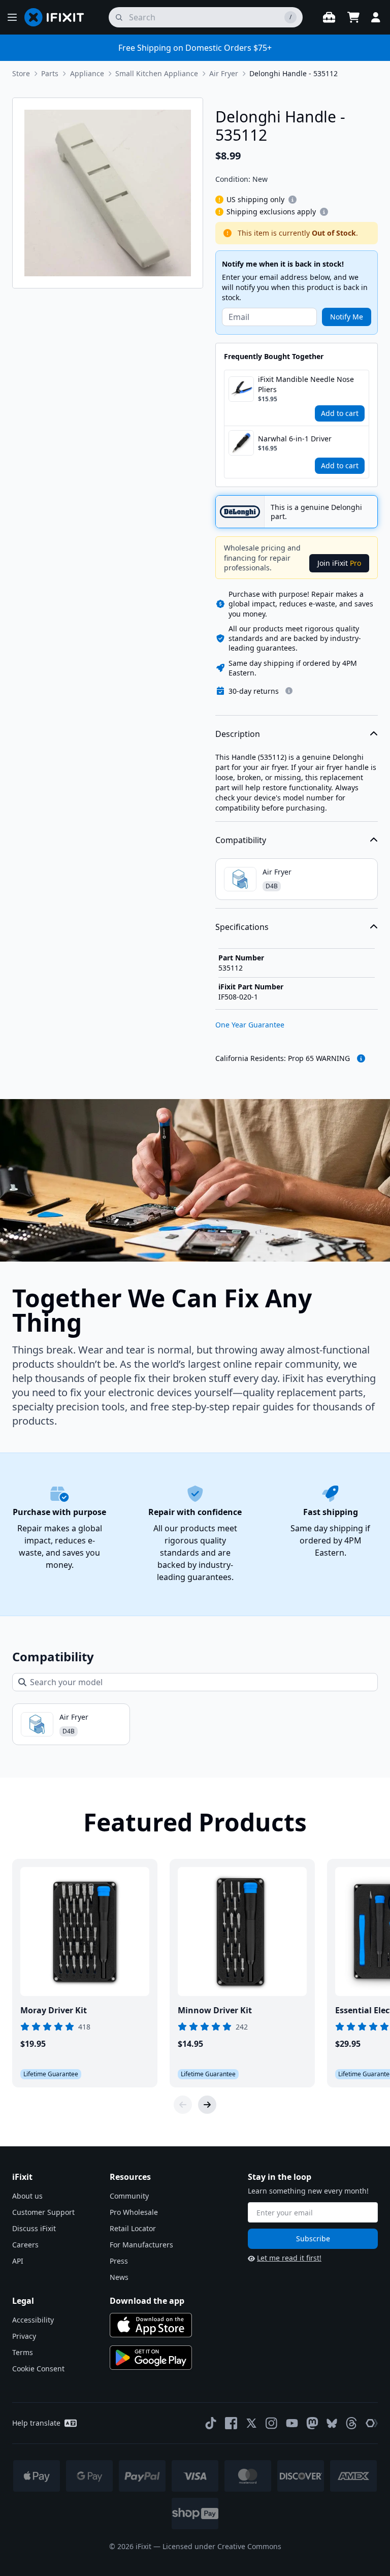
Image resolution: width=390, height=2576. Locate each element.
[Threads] (351, 2423)
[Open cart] (353, 17)
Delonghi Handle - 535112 (294, 73)
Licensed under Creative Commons (222, 2546)
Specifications (242, 927)
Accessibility (33, 2320)
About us (27, 2196)
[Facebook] (231, 2423)
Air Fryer (224, 73)
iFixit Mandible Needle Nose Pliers (306, 384)
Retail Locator (133, 2228)
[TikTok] (211, 2423)
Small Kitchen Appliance (157, 73)
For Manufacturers (141, 2245)
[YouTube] (292, 2423)
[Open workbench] (329, 17)
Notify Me (347, 317)
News (119, 2277)
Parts (50, 73)
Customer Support (43, 2212)
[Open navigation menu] (12, 17)
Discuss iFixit (34, 2228)
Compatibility (241, 840)
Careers (25, 2245)
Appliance (87, 73)
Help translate (36, 2423)
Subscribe (313, 2239)
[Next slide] (207, 2105)
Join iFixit (339, 563)
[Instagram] (272, 2423)
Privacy (24, 2336)
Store (21, 73)
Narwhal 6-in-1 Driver (295, 439)
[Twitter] (251, 2423)
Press (119, 2261)
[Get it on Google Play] (151, 2358)
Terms (23, 2352)
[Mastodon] (312, 2423)
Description (238, 734)
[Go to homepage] (58, 17)
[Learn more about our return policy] (289, 691)
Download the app (147, 2301)
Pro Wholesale (134, 2212)
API (18, 2261)
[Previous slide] (183, 2105)
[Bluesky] (332, 2423)
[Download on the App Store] (151, 2325)
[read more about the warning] (361, 1058)
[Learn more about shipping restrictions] (292, 200)
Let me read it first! (289, 2258)
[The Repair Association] (372, 2423)
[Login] (376, 17)
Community (129, 2196)
